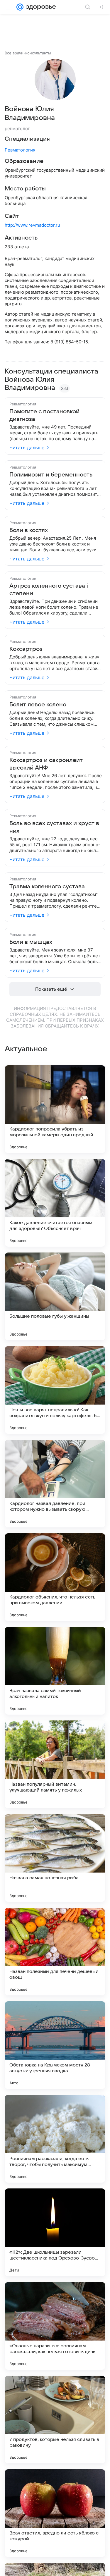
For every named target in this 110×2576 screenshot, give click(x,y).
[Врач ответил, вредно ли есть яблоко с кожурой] (55, 2513)
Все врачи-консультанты (28, 53)
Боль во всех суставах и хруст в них (54, 827)
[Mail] (20, 7)
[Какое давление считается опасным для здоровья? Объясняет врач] (55, 1203)
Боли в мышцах (31, 942)
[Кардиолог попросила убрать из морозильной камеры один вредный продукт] (55, 1109)
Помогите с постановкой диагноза (44, 415)
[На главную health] (40, 7)
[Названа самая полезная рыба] (55, 1858)
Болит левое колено (38, 705)
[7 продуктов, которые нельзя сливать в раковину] (55, 2420)
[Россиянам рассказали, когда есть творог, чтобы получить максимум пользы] (55, 2139)
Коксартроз (26, 649)
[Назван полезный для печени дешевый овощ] (55, 1952)
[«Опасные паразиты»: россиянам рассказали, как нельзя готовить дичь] (55, 2326)
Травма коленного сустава (47, 887)
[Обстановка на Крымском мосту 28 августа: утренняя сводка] (55, 2045)
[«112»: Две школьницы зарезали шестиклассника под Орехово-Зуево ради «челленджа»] (55, 2232)
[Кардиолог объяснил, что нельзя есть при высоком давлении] (55, 1577)
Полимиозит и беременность (51, 475)
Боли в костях (29, 530)
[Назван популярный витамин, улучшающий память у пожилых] (55, 1764)
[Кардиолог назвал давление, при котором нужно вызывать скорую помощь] (55, 1484)
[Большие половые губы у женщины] (55, 1296)
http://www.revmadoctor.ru (32, 225)
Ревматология (20, 150)
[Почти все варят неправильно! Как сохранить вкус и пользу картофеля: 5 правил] (55, 1390)
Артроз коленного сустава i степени (49, 590)
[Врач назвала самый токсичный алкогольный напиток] (55, 1671)
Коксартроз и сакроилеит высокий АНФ (46, 764)
